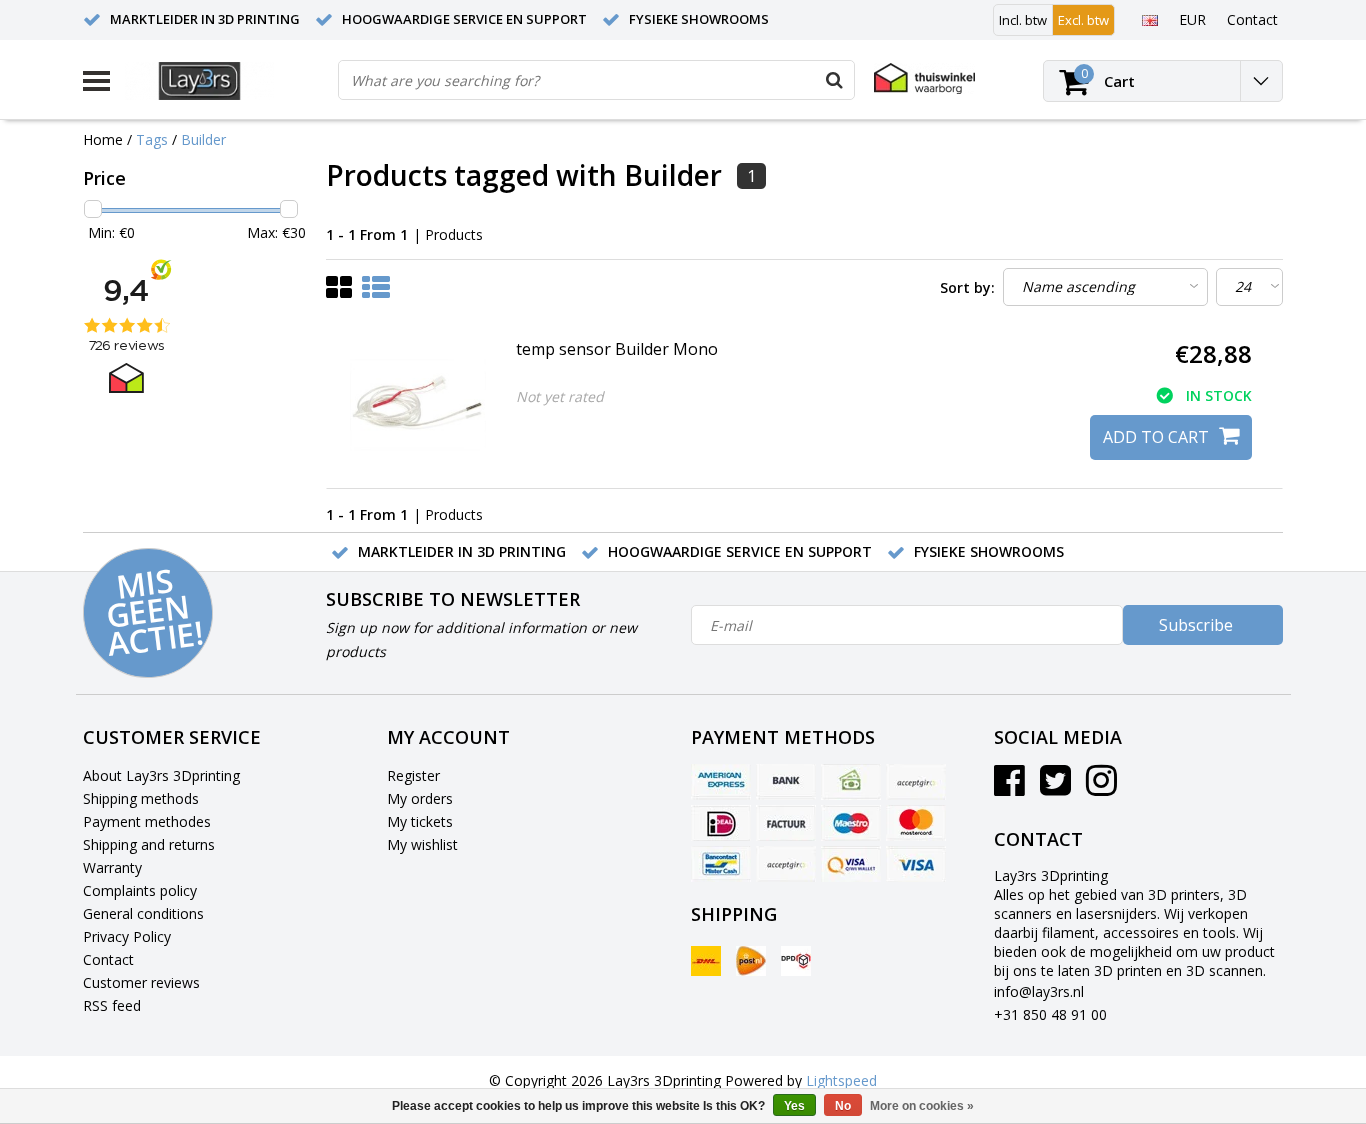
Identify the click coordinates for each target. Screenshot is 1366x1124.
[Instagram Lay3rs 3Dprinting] (1101, 787)
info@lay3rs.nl (1039, 991)
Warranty (112, 867)
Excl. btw (1083, 20)
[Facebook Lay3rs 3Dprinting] (1009, 787)
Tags (152, 139)
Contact (108, 959)
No (843, 1106)
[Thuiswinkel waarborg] (924, 78)
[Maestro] (851, 823)
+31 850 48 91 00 (1050, 1014)
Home (103, 139)
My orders (420, 798)
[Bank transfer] (786, 782)
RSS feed (112, 1005)
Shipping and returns (149, 844)
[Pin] (851, 864)
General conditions (143, 913)
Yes (794, 1106)
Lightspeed (841, 1080)
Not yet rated (560, 396)
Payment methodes (147, 821)
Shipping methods (141, 798)
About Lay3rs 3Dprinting (161, 775)
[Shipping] (706, 961)
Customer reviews (141, 982)
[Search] (834, 80)
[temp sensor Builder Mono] (418, 405)
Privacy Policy (127, 936)
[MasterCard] (916, 823)
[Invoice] (786, 823)
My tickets (420, 821)
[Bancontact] (721, 864)
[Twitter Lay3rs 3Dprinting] (1055, 787)
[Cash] (851, 782)
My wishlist (422, 844)
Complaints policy (140, 890)
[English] (1149, 19)
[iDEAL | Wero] (721, 823)
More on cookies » (922, 1106)
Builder (203, 139)
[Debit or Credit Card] (916, 782)
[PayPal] (786, 864)
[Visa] (916, 864)
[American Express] (721, 782)
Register (413, 775)
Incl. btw (1023, 20)
